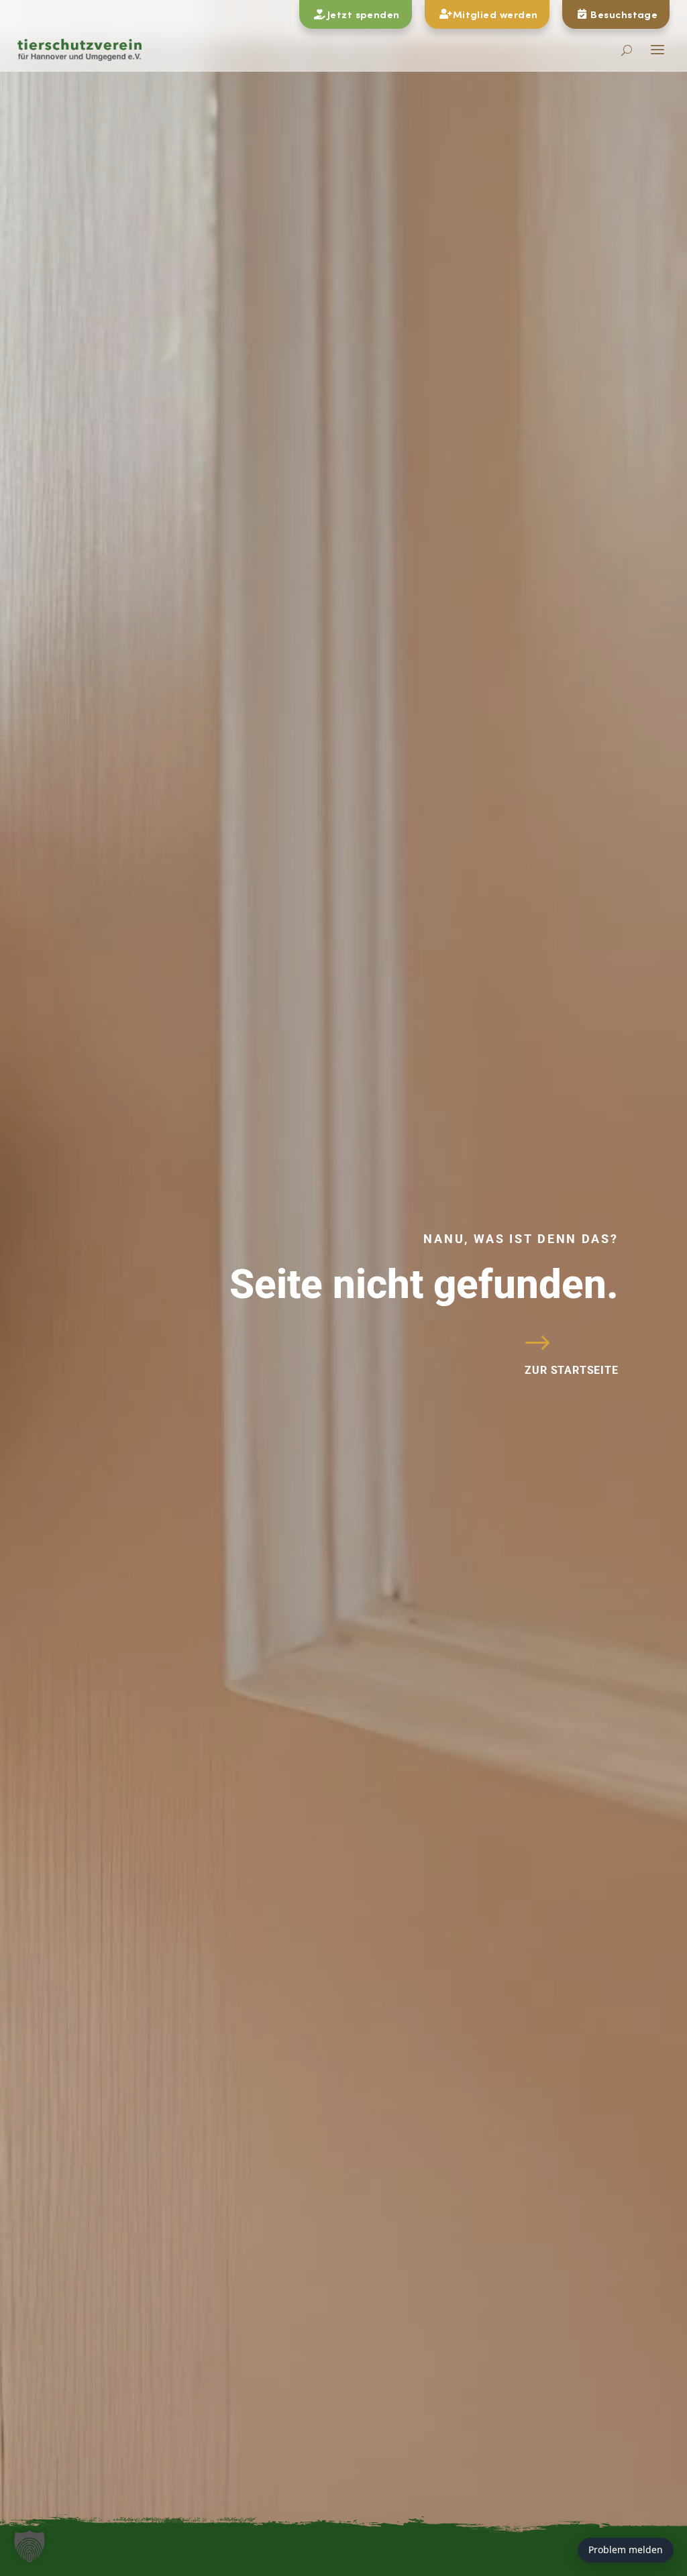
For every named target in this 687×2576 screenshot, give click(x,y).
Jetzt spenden (364, 14)
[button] (30, 2546)
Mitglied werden (495, 14)
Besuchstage (624, 14)
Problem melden (626, 2550)
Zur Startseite (571, 1370)
